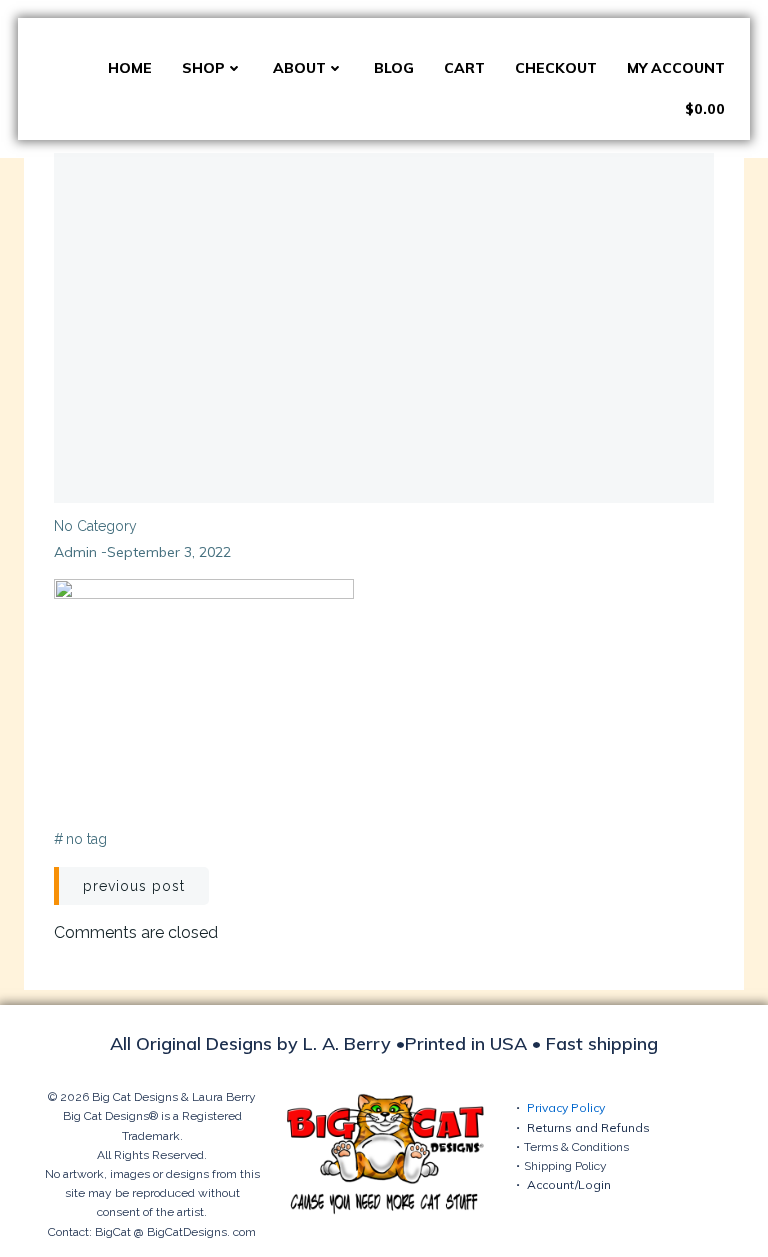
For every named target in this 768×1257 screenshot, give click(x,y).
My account (676, 68)
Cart (464, 68)
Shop (203, 68)
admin (75, 552)
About (299, 68)
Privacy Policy (566, 1107)
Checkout (556, 68)
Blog (394, 68)
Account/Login (569, 1184)
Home (130, 68)
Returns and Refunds (588, 1127)
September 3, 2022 (169, 552)
